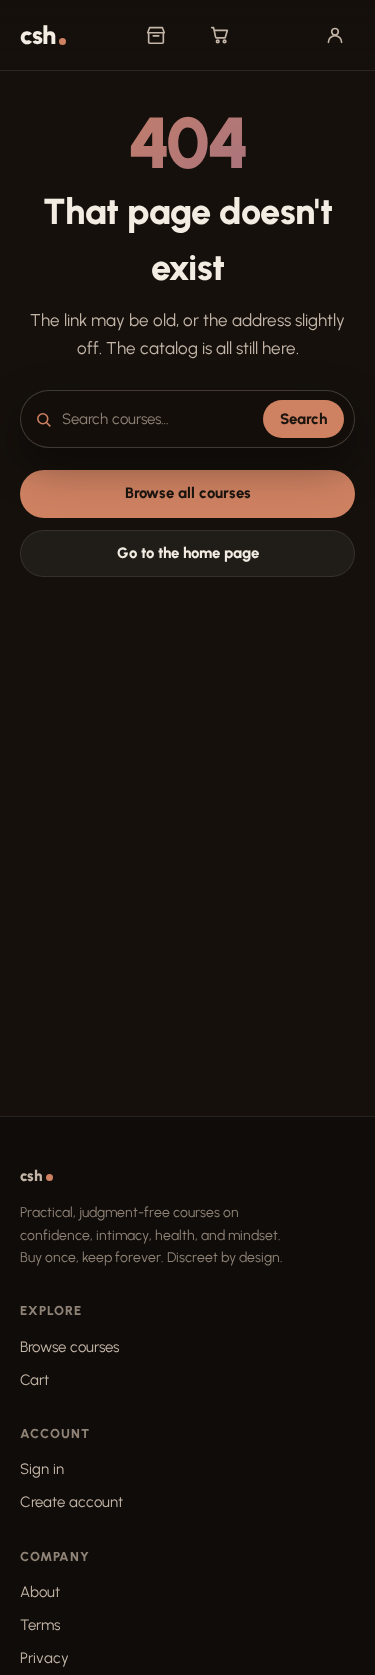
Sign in (42, 1469)
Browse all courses (188, 493)
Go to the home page (188, 553)
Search (303, 419)
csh (37, 35)
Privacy (44, 1658)
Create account (71, 1502)
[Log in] (335, 35)
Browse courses (69, 1347)
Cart (34, 1380)
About (40, 1592)
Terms (40, 1625)
